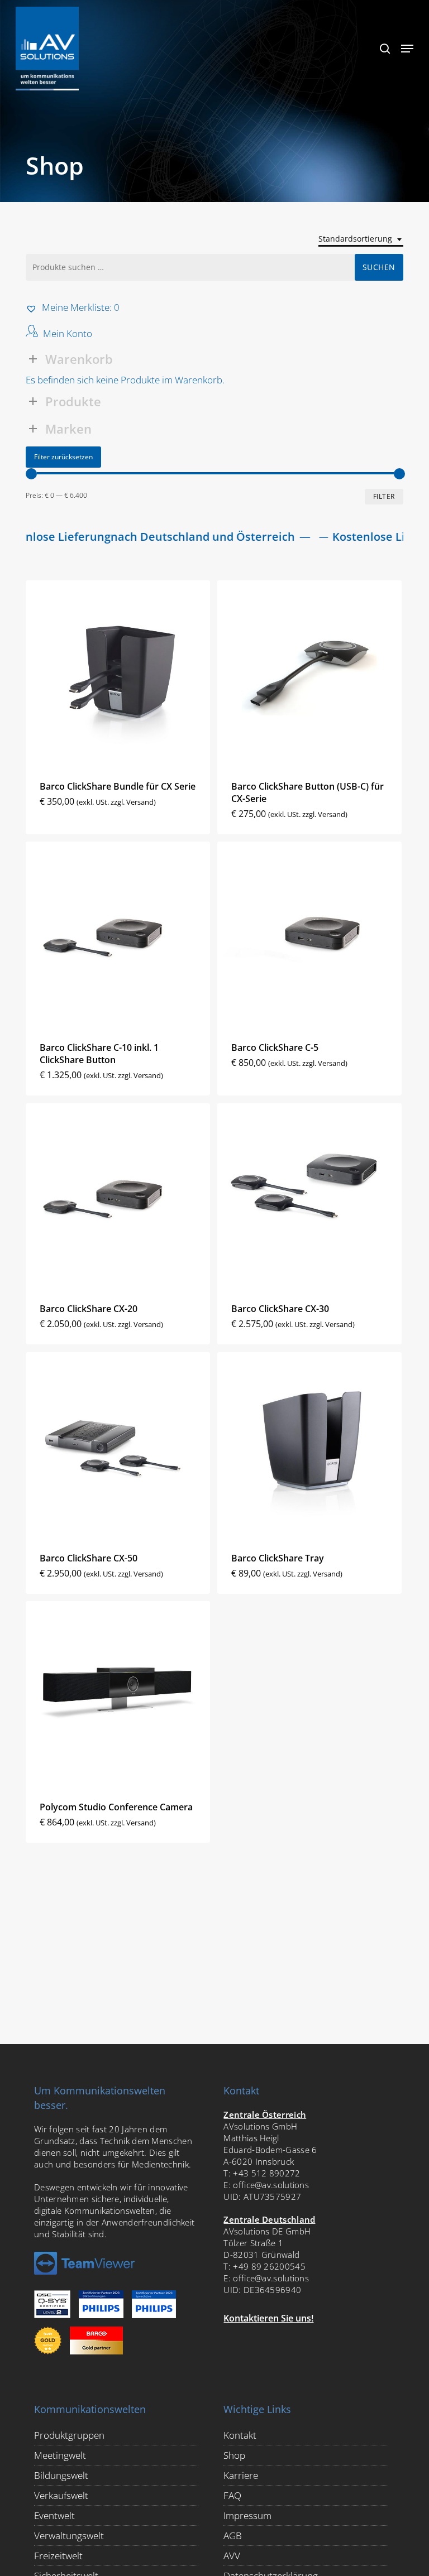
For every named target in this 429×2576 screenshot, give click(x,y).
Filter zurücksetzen (63, 457)
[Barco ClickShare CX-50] (118, 1444)
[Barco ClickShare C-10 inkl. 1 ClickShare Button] (118, 934)
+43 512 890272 (266, 2173)
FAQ (232, 2495)
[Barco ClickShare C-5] (309, 934)
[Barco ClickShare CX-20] (118, 1195)
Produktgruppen (69, 2435)
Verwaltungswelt (69, 2536)
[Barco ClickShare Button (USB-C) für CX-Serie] (309, 672)
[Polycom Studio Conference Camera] (118, 1693)
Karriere (241, 2475)
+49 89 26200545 (269, 2266)
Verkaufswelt (61, 2495)
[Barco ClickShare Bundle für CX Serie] (118, 672)
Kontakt (240, 2435)
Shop (234, 2455)
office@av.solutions (271, 2185)
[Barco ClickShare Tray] (309, 1444)
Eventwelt (54, 2515)
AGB (233, 2536)
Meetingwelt (60, 2455)
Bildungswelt (61, 2475)
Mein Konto (68, 333)
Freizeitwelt (58, 2556)
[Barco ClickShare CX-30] (309, 1195)
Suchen (379, 267)
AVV (232, 2556)
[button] (407, 49)
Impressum (247, 2515)
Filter (384, 496)
